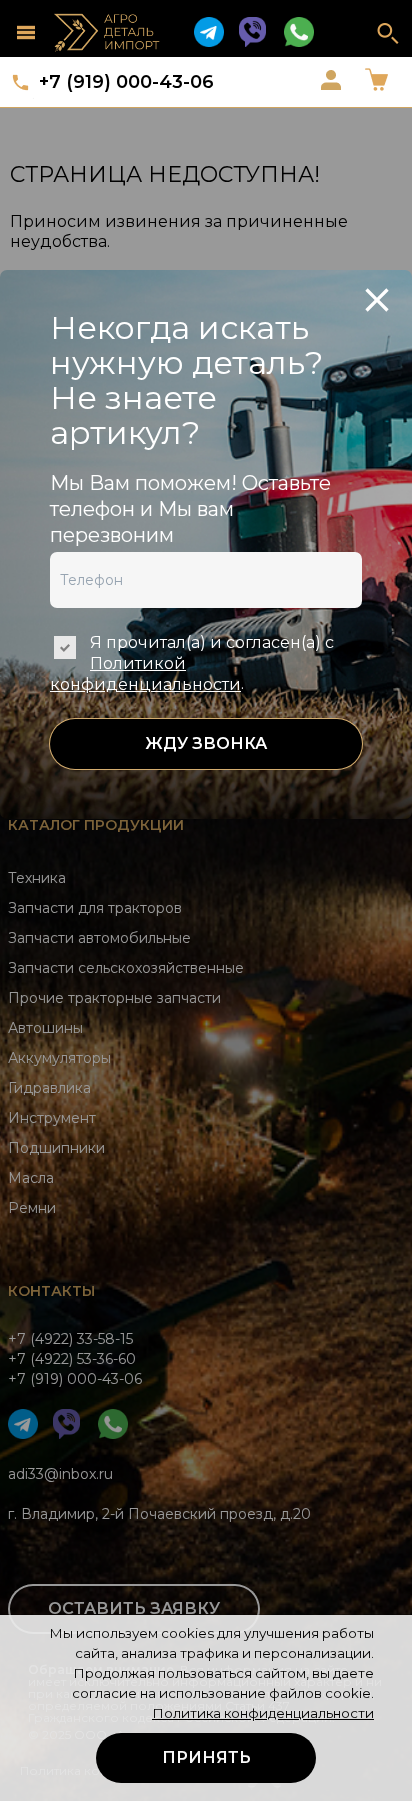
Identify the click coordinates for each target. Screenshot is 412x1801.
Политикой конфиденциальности (145, 674)
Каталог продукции (96, 825)
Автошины (45, 1028)
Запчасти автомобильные (99, 938)
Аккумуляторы (59, 1058)
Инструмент (52, 1118)
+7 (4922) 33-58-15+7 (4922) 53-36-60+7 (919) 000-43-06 (75, 1359)
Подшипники (56, 1148)
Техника (37, 878)
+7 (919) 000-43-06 (126, 82)
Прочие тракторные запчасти (114, 998)
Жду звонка (206, 743)
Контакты (51, 1291)
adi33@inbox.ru (60, 1474)
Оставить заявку (134, 1608)
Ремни (32, 1208)
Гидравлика (49, 1088)
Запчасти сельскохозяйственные (126, 968)
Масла (31, 1178)
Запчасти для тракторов (95, 908)
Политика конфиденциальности (263, 1713)
